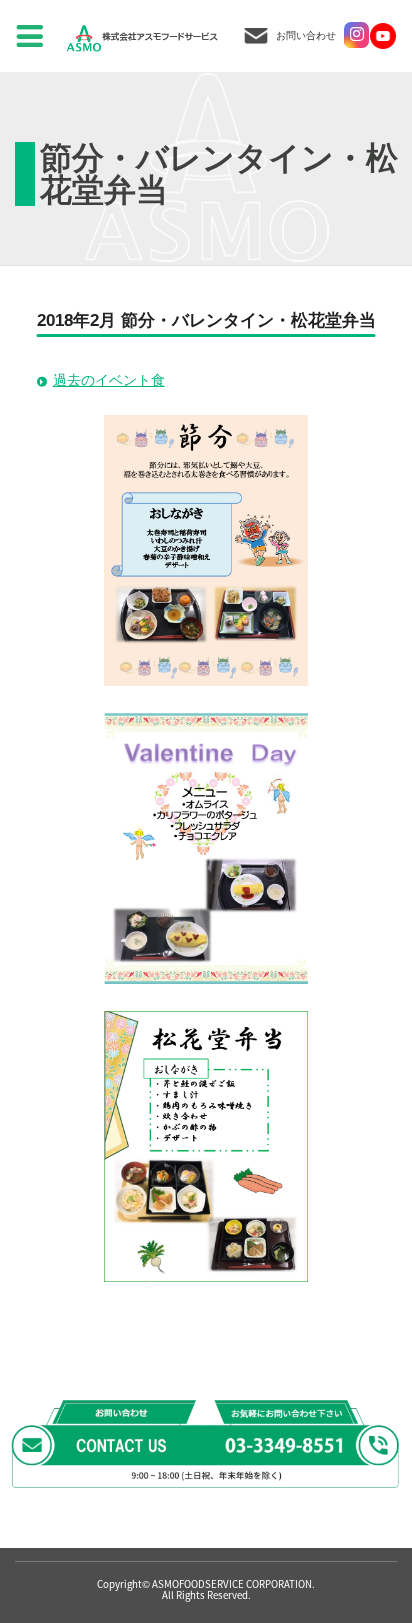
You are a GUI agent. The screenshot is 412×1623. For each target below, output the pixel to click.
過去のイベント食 (109, 380)
